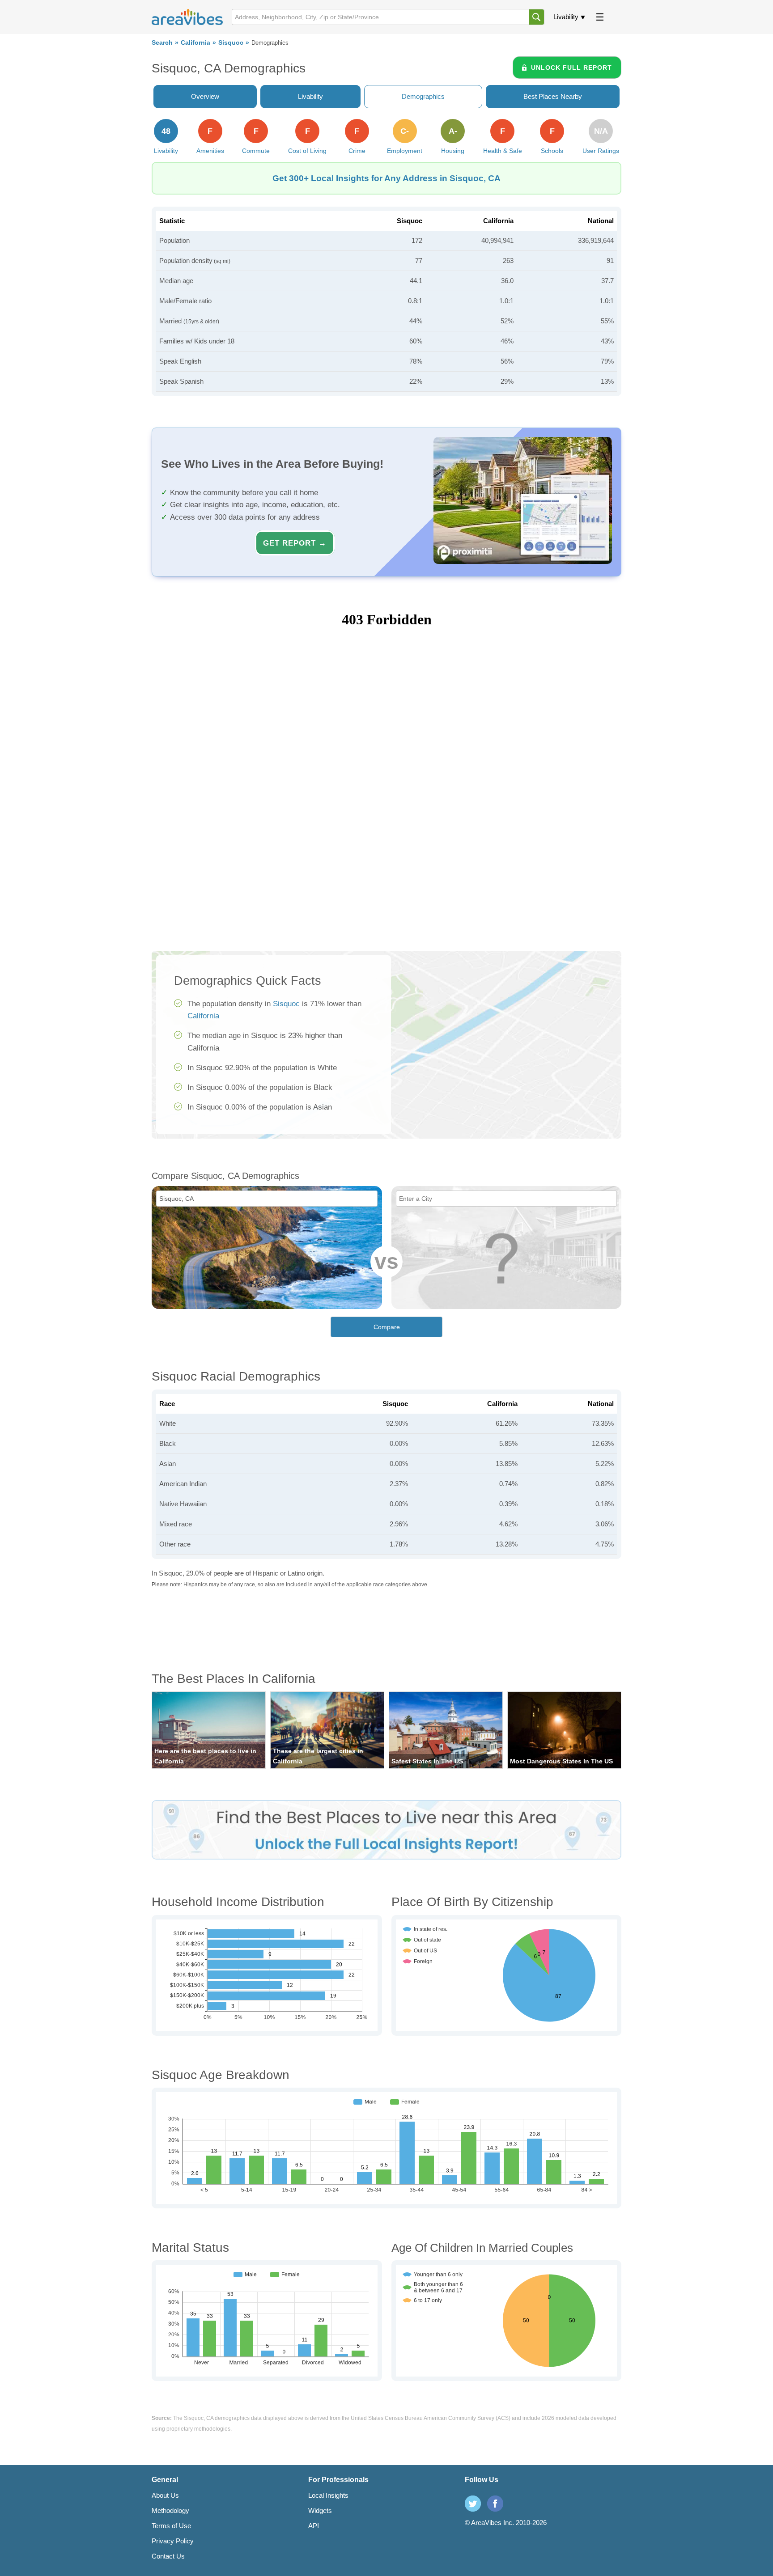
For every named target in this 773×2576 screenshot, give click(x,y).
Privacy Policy (173, 2541)
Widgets (320, 2510)
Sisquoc (231, 43)
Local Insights (328, 2495)
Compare (387, 1327)
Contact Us (168, 2556)
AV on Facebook (495, 2504)
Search (162, 43)
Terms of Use (171, 2526)
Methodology (170, 2510)
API (314, 2526)
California (195, 43)
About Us (165, 2495)
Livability (566, 17)
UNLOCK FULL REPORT (571, 68)
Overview (205, 96)
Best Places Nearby (553, 96)
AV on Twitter (473, 2504)
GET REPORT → (295, 543)
